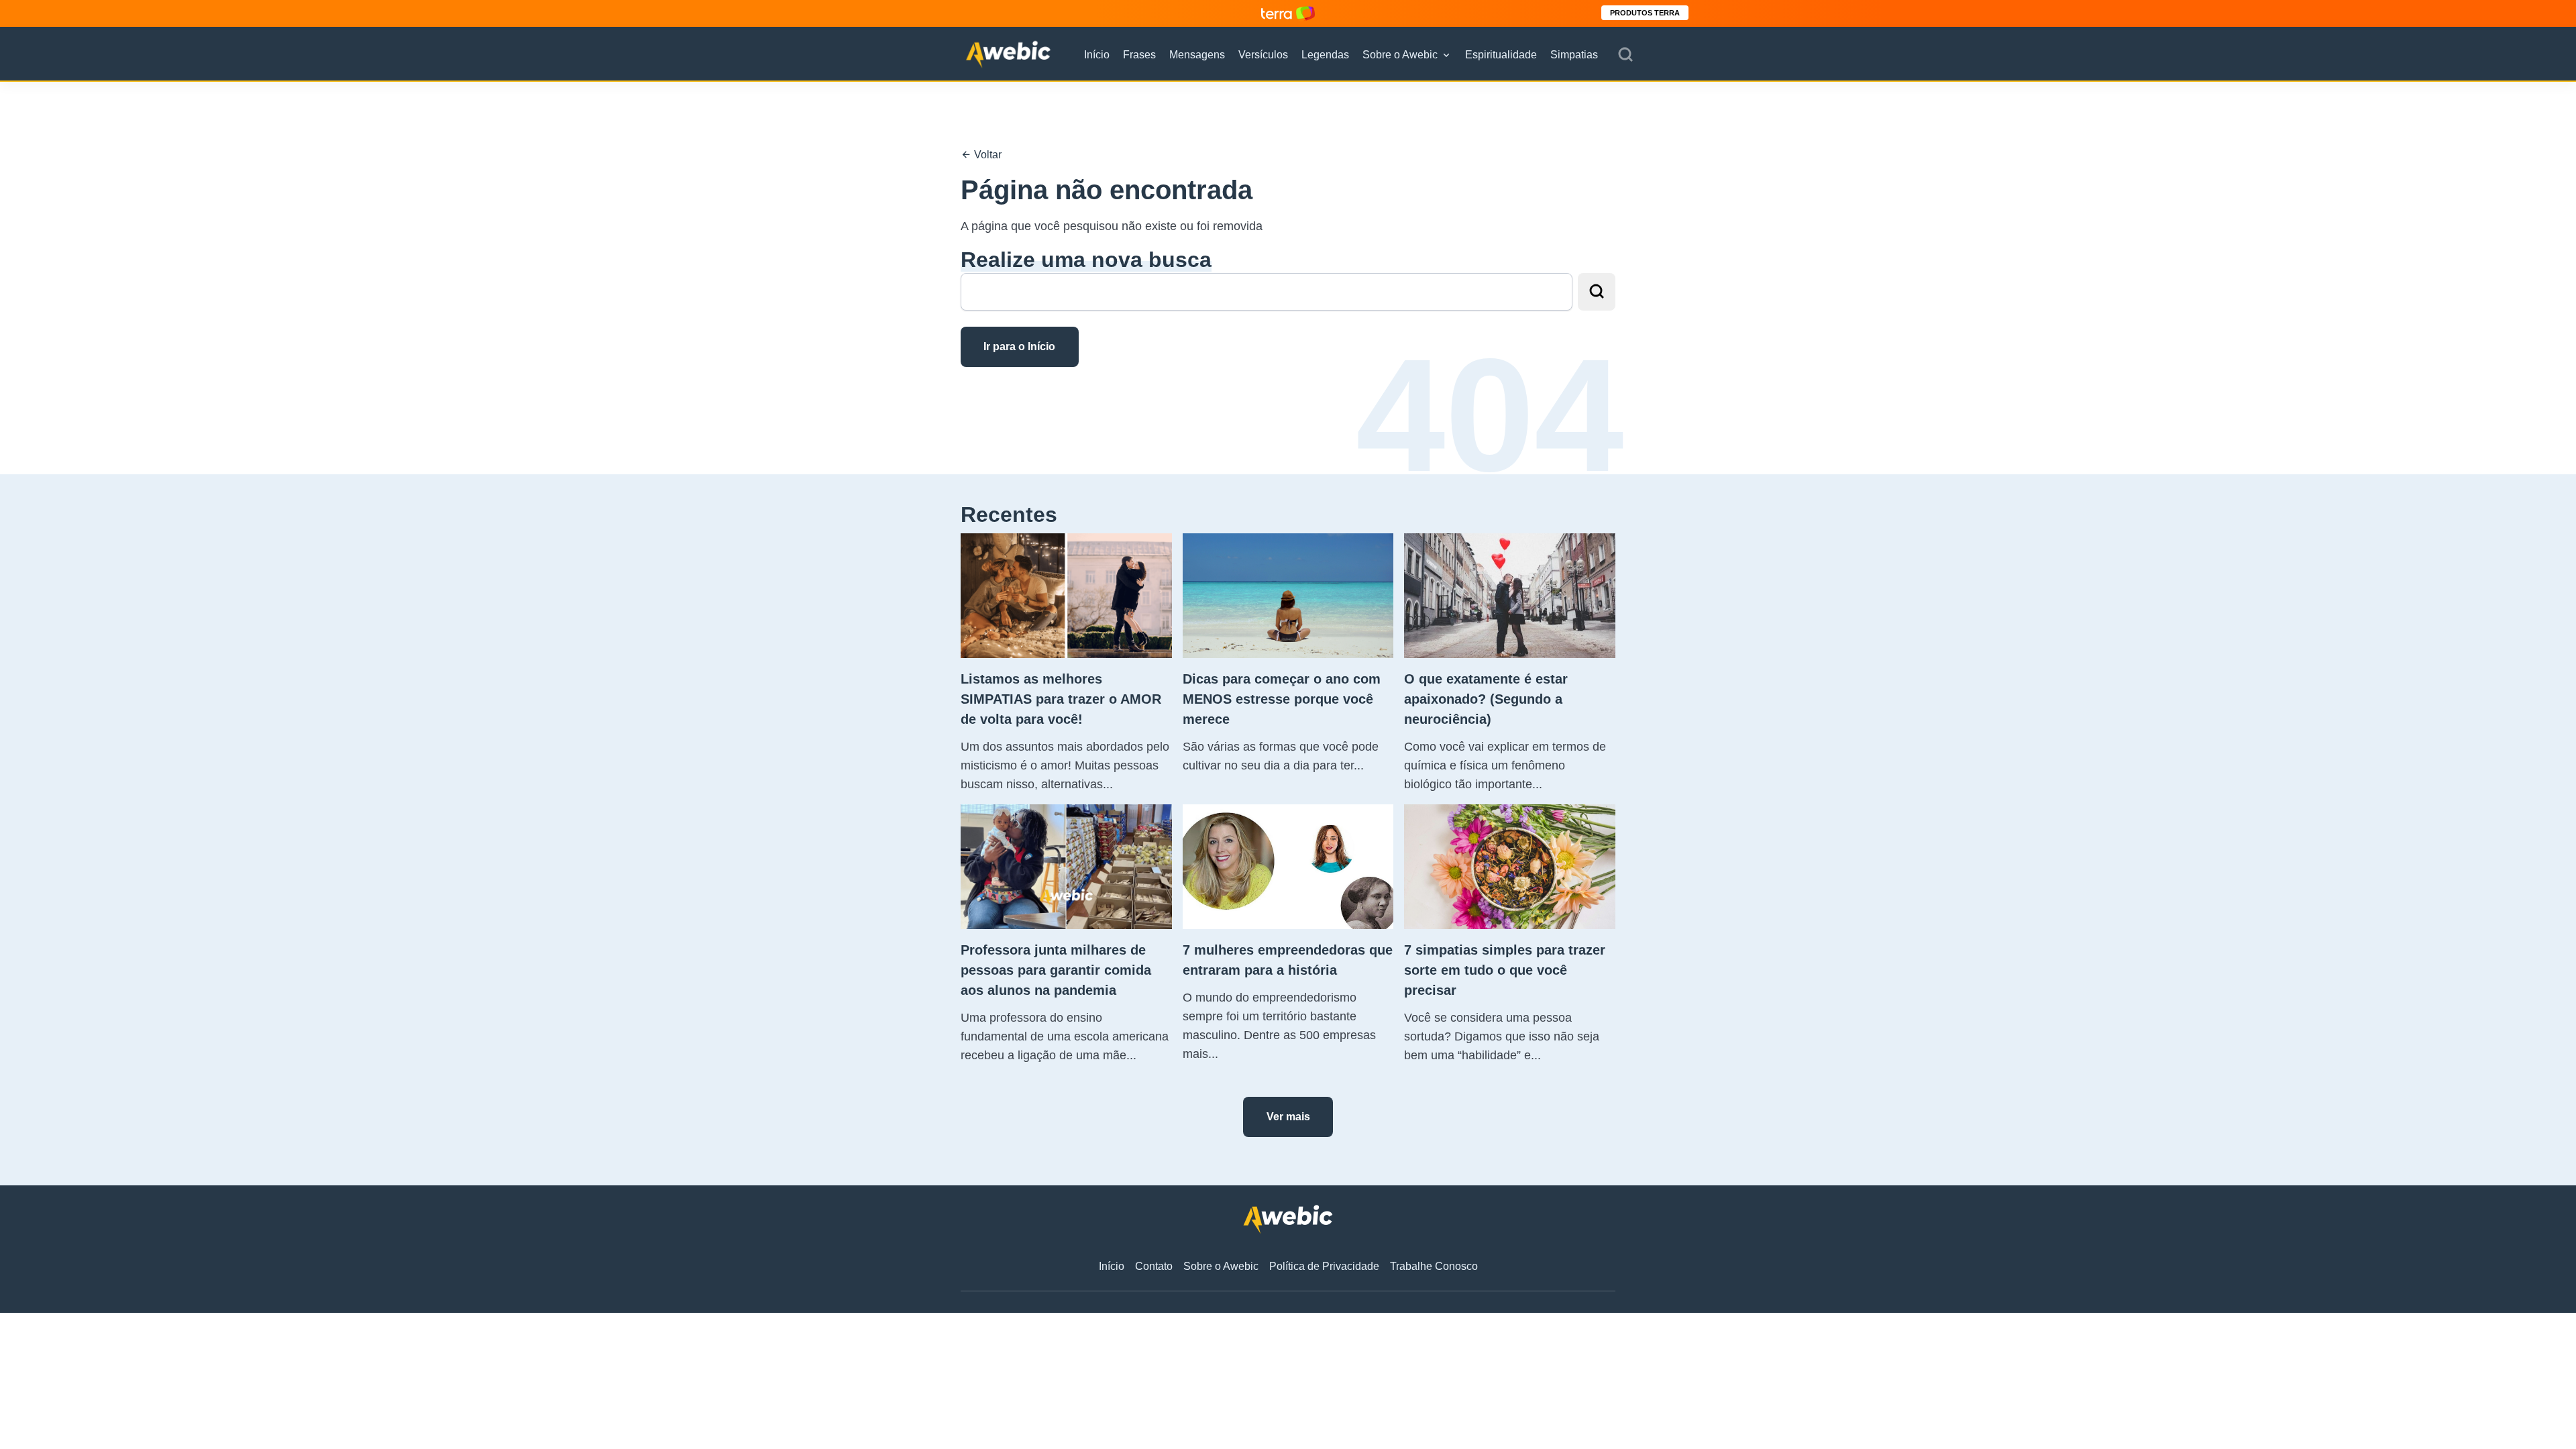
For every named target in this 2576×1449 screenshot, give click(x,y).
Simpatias (1574, 55)
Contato (1154, 1266)
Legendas (1325, 55)
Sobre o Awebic (1400, 55)
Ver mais (1288, 1117)
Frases (1139, 55)
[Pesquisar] (1625, 55)
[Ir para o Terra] (1288, 13)
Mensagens (1197, 55)
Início (1097, 55)
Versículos (1263, 55)
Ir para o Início (1019, 346)
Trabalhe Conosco (1434, 1266)
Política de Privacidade (1324, 1266)
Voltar (986, 155)
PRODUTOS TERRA (1645, 13)
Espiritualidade (1501, 55)
